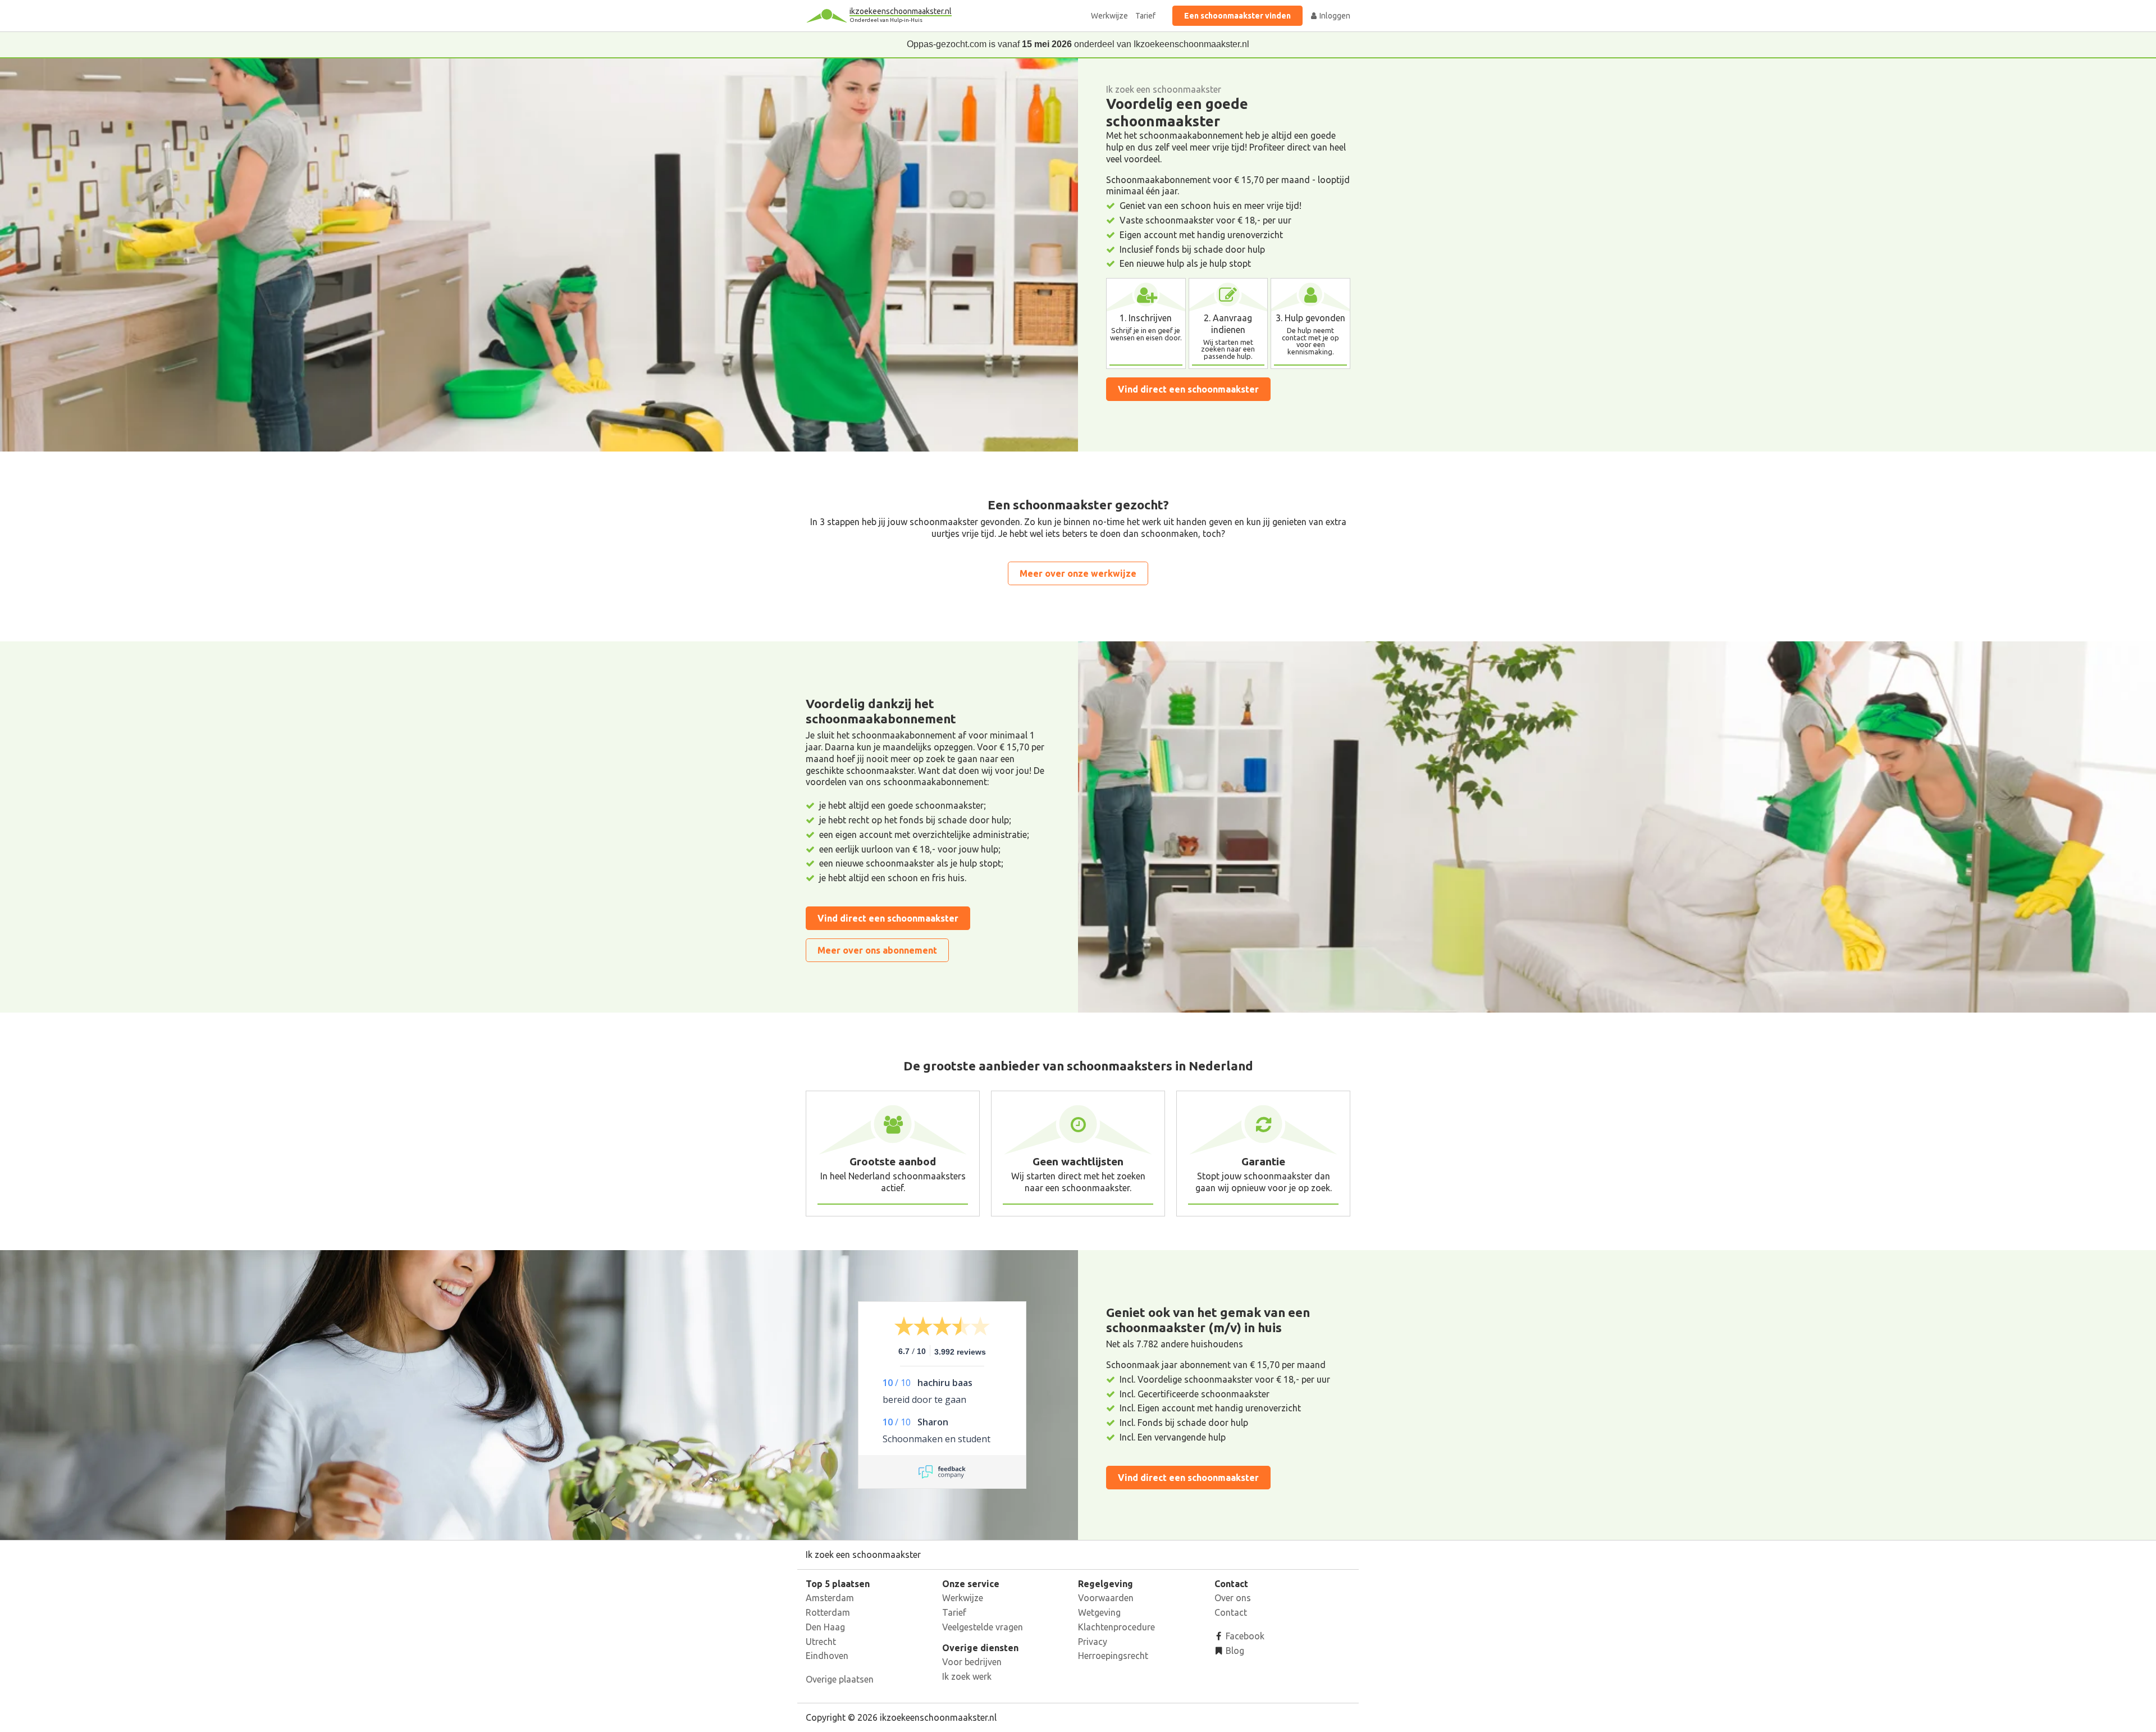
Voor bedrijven (972, 1662)
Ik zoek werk (967, 1676)
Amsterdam (830, 1598)
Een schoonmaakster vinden (1237, 16)
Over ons (1233, 1598)
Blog (1234, 1651)
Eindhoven (827, 1656)
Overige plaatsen (840, 1679)
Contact (1231, 1612)
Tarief (1145, 16)
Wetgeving (1099, 1612)
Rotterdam (828, 1612)
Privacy (1093, 1642)
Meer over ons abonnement (877, 950)
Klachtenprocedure (1116, 1627)
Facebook (1244, 1636)
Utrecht (821, 1642)
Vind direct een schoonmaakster (1188, 389)
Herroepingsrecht (1113, 1656)
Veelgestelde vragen (983, 1627)
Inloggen (1334, 16)
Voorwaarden (1106, 1598)
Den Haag (825, 1627)
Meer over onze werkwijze (1078, 573)
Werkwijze (1109, 16)
